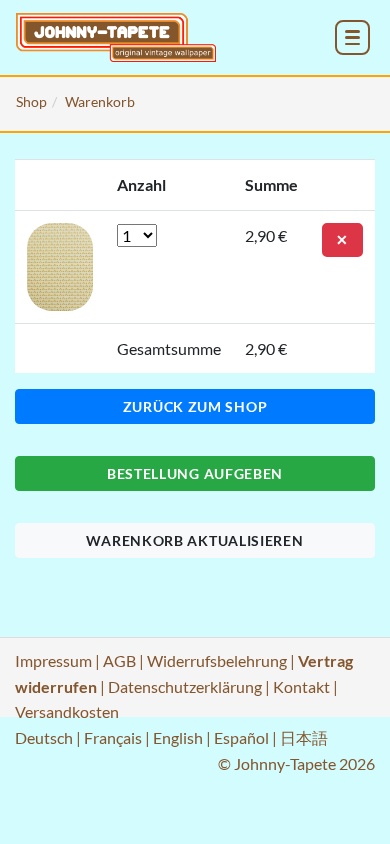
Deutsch (44, 737)
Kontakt (301, 686)
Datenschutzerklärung (185, 686)
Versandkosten (67, 711)
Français (113, 737)
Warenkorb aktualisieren (194, 540)
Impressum (53, 660)
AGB (119, 660)
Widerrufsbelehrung (217, 660)
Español (241, 737)
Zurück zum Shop (195, 406)
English (178, 737)
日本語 (304, 737)
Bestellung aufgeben (195, 473)
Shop (31, 101)
